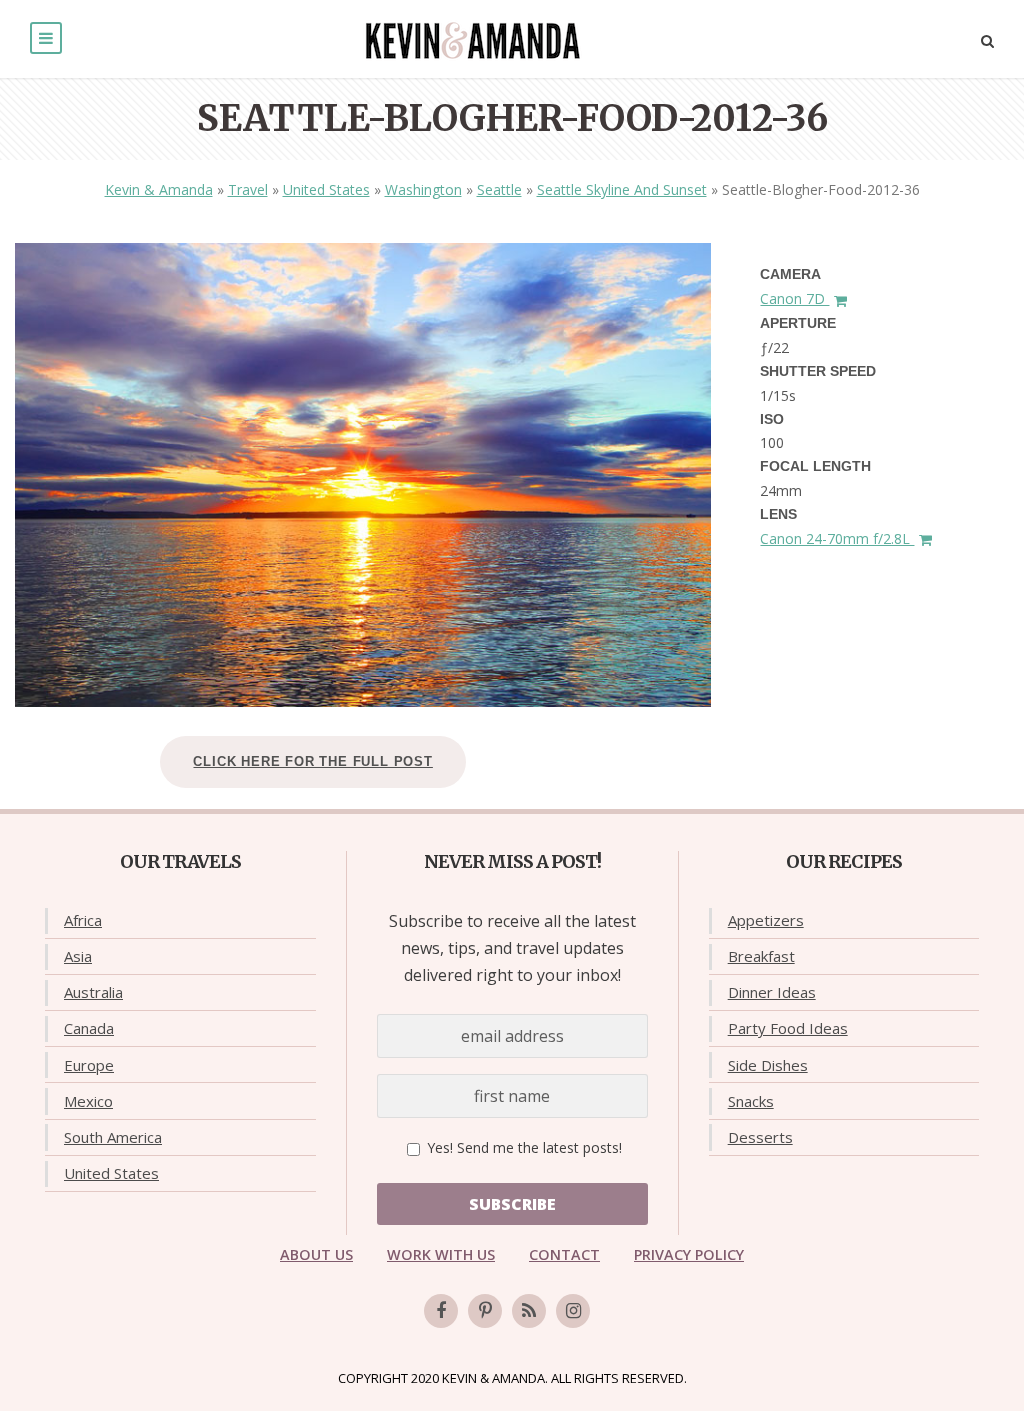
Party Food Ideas (788, 1028)
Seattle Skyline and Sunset (622, 189)
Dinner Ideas (772, 992)
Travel (248, 189)
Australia (93, 992)
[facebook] (441, 1311)
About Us (316, 1254)
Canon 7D (794, 298)
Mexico (88, 1101)
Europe (89, 1065)
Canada (89, 1028)
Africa (83, 920)
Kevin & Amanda (159, 189)
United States (326, 189)
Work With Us (441, 1254)
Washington (423, 189)
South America (113, 1137)
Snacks (751, 1101)
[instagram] (573, 1311)
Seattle (499, 189)
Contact (564, 1254)
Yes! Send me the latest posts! (522, 1147)
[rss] (529, 1311)
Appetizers (766, 920)
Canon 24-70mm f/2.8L (837, 538)
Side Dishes (768, 1065)
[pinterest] (485, 1311)
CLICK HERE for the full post (312, 761)
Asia (78, 956)
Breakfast (761, 956)
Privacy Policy (689, 1254)
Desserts (760, 1137)
